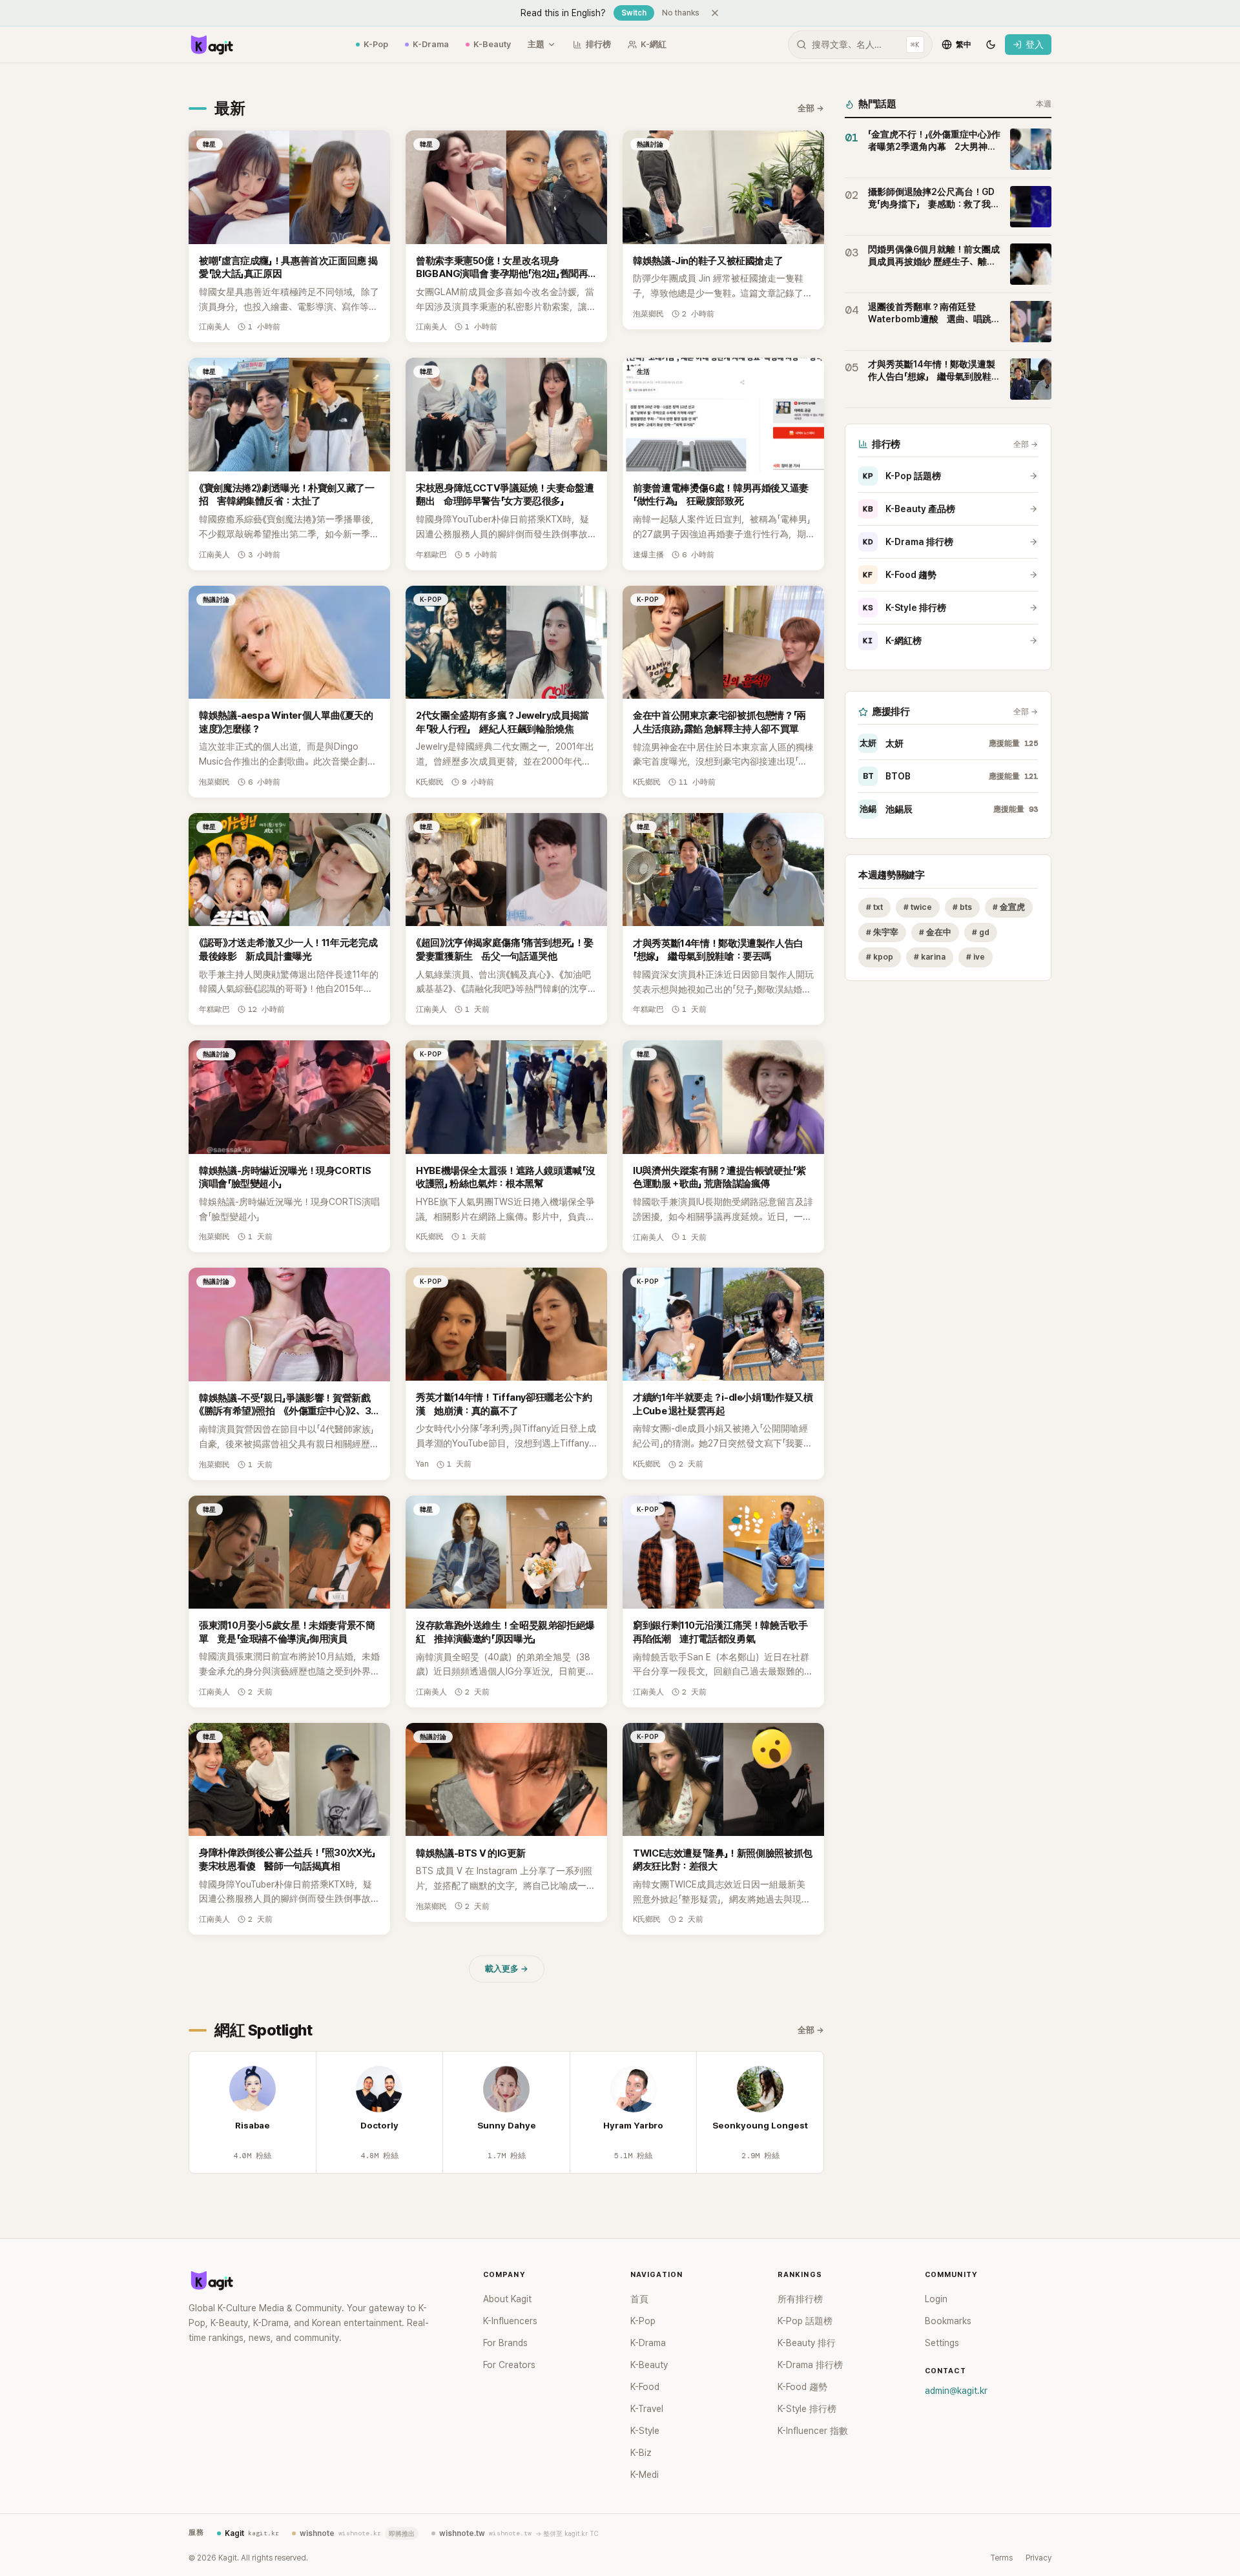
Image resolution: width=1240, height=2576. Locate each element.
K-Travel (647, 2409)
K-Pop (376, 44)
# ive (976, 957)
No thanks (681, 13)
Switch (634, 13)
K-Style (645, 2431)
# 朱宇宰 (882, 932)
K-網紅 (654, 44)
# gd (981, 932)
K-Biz (641, 2453)
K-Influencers (510, 2321)
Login (936, 2299)
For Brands (505, 2343)
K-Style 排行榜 (904, 608)
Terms (1001, 2558)
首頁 (639, 2299)
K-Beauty (492, 44)
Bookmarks (948, 2321)
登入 (1035, 45)
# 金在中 (935, 932)
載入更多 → (507, 1969)
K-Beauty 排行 (807, 2343)
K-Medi (645, 2475)
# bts (962, 907)
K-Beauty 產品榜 (909, 509)
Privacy (1038, 2558)
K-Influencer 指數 (813, 2431)
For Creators (509, 2365)
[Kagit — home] (211, 45)
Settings (942, 2343)
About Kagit (507, 2299)
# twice (918, 907)
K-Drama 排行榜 (908, 542)
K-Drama (431, 44)
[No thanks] (715, 13)
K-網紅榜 (892, 641)
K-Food (645, 2387)
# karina (930, 957)
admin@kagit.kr (956, 2391)
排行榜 (598, 44)
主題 (536, 44)
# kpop (880, 957)
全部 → (811, 108)
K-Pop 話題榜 (902, 476)
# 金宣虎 (1009, 907)
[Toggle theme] (991, 45)
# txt (874, 907)
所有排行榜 (800, 2299)
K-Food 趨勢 (900, 575)
